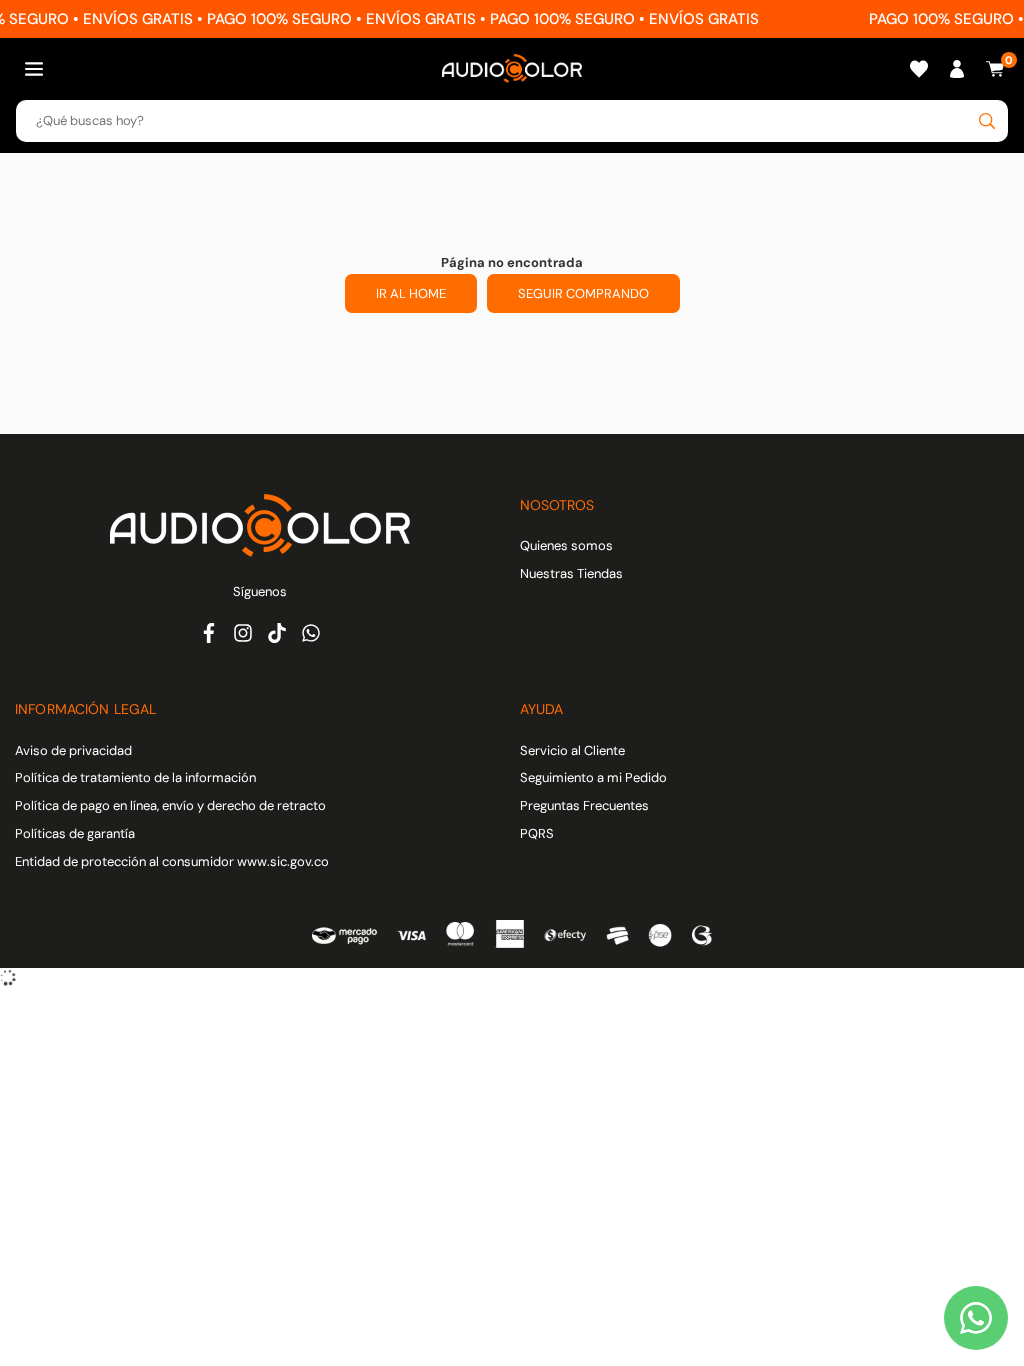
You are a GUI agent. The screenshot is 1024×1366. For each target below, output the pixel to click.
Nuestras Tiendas (571, 573)
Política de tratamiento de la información (135, 777)
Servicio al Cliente (572, 750)
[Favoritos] (919, 68)
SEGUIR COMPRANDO (583, 293)
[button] (34, 68)
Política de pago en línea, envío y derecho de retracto (170, 805)
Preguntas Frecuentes (584, 805)
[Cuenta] (957, 68)
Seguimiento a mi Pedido (593, 777)
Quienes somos (566, 545)
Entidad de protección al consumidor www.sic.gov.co (172, 861)
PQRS (537, 833)
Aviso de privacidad (73, 750)
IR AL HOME (411, 293)
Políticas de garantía (75, 833)
